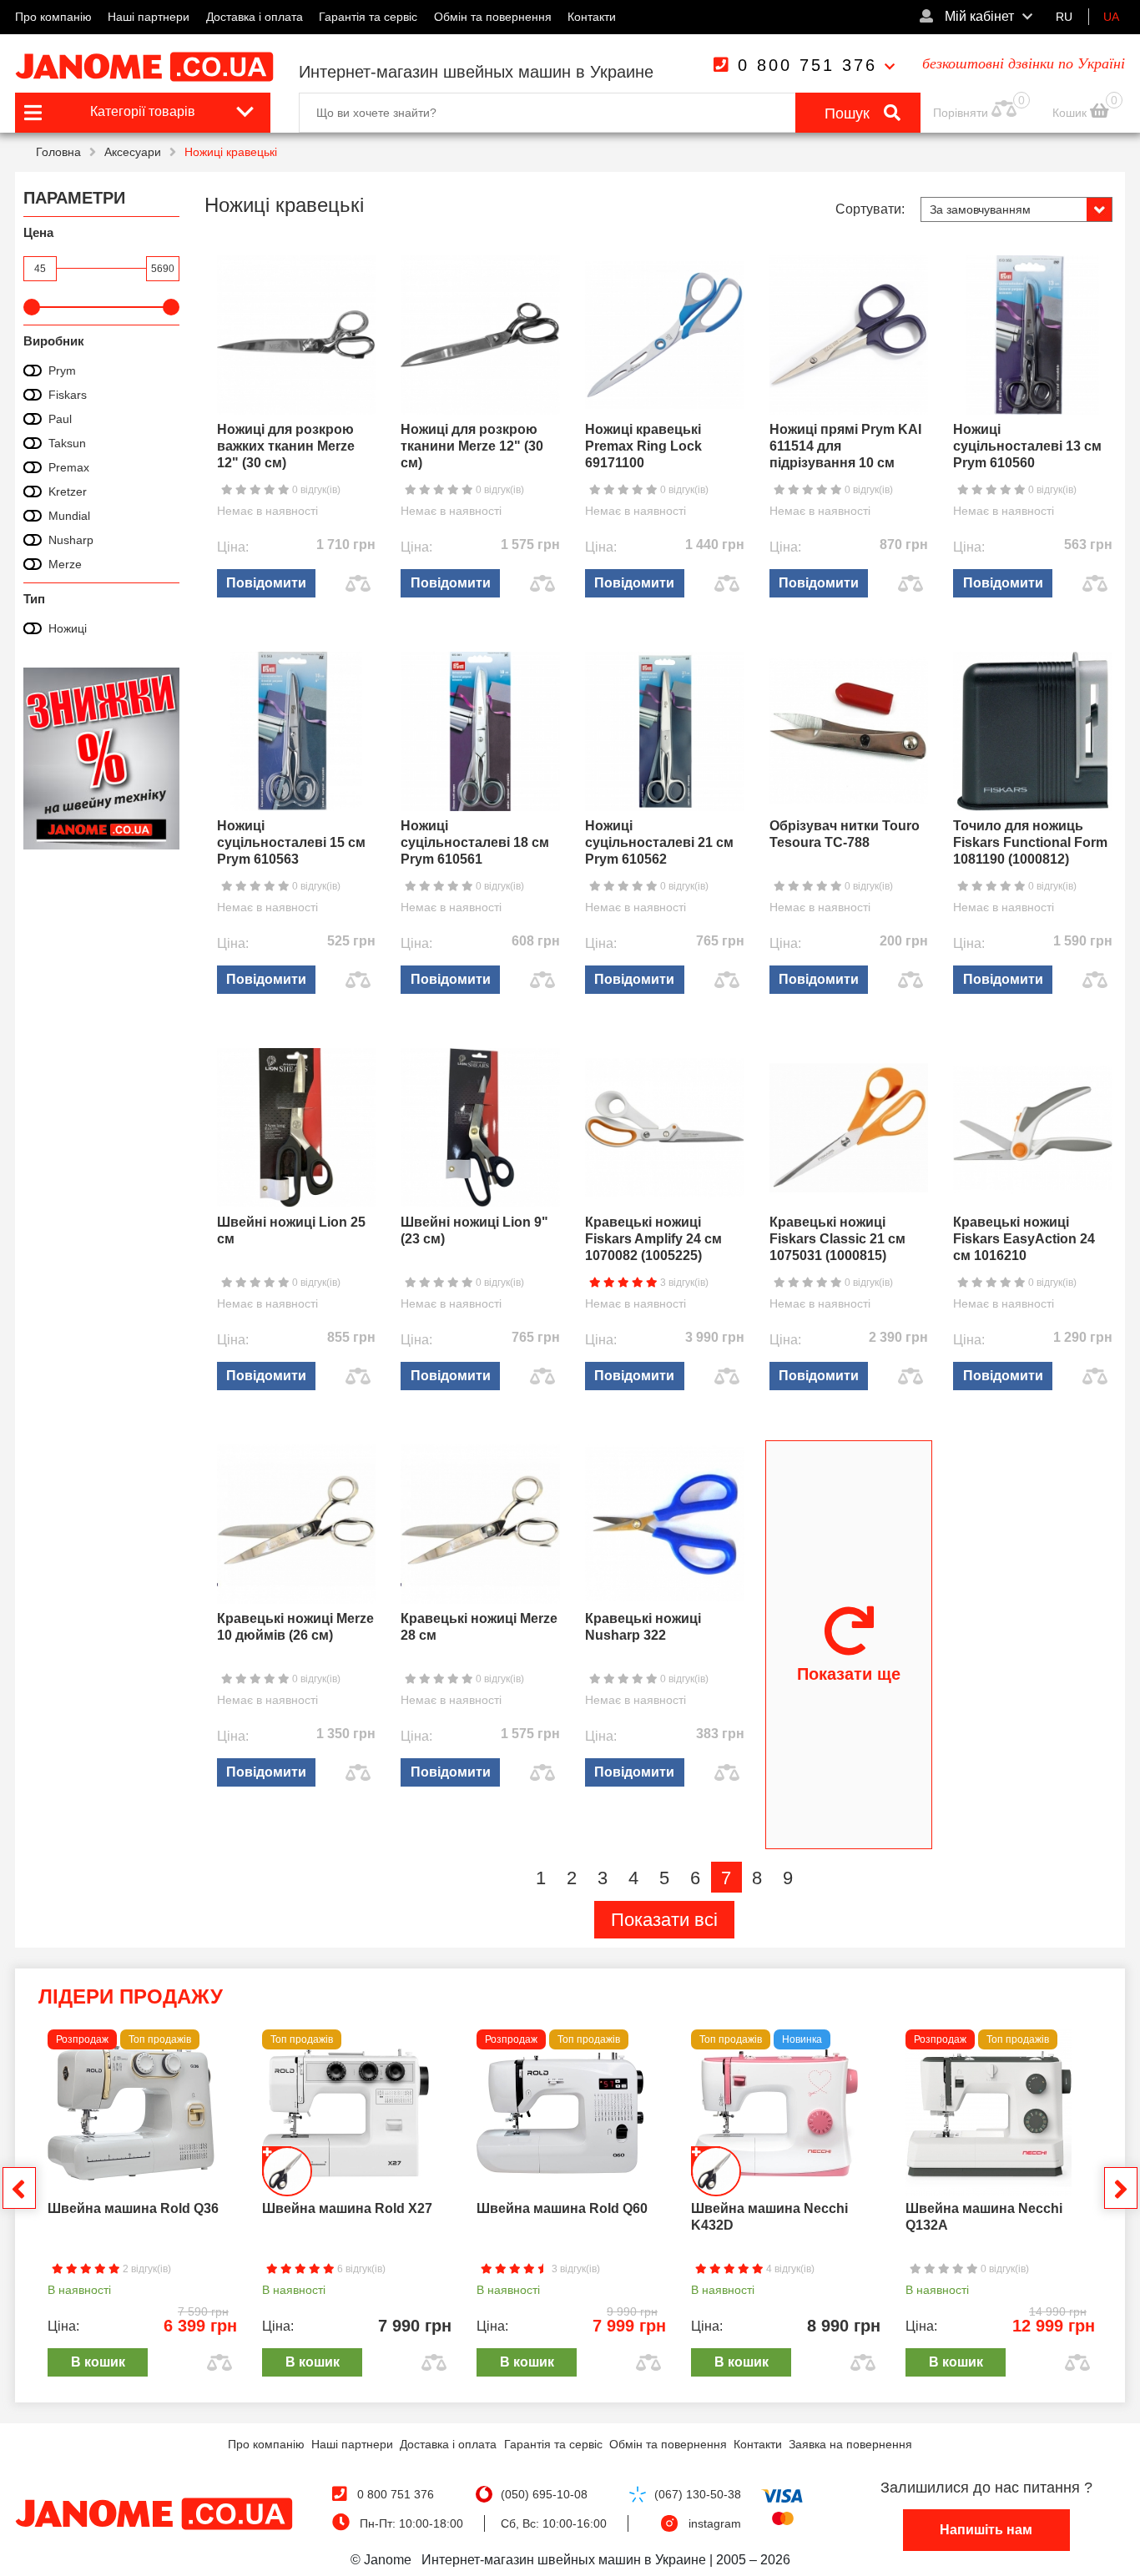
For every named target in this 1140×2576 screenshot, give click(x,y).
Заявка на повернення (850, 2444)
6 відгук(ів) (360, 2269)
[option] (142, 2207)
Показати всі (664, 1920)
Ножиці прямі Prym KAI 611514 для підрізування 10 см (845, 446)
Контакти (592, 17)
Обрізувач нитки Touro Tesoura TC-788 (845, 834)
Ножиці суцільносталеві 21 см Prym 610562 (659, 842)
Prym (62, 371)
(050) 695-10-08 (544, 2494)
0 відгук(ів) (315, 490)
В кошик (98, 2362)
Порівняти (961, 113)
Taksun (67, 443)
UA (1111, 17)
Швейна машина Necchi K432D (769, 2217)
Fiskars (68, 395)
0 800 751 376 (807, 65)
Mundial (69, 516)
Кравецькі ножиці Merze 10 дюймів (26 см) (295, 1627)
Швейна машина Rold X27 (347, 2208)
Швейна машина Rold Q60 (562, 2208)
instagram (715, 2523)
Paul (60, 419)
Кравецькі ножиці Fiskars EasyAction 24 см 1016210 (1024, 1239)
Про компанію (53, 17)
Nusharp (71, 540)
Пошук (849, 113)
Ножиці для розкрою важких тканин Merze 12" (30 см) (286, 446)
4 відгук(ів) (789, 2269)
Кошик (1071, 113)
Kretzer (68, 492)
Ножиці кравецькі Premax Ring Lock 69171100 (643, 446)
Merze (65, 564)
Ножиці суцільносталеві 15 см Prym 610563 (291, 842)
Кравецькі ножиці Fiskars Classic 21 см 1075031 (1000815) (837, 1239)
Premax (69, 467)
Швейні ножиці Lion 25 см (291, 1230)
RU (1064, 17)
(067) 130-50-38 (698, 2494)
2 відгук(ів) (146, 2269)
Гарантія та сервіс (368, 17)
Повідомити (266, 583)
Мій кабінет (978, 16)
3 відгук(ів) (683, 1283)
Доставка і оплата (255, 17)
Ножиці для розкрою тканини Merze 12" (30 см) (472, 446)
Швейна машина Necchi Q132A (984, 2217)
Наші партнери (149, 17)
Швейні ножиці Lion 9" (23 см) (474, 1230)
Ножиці (68, 628)
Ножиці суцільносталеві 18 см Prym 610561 (475, 842)
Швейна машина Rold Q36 (133, 2208)
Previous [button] (19, 2188)
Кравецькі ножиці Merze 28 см (479, 1627)
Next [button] (1121, 2188)
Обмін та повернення (493, 17)
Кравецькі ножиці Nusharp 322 (643, 1627)
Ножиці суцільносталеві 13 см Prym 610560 (1027, 446)
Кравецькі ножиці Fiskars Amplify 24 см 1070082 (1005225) (653, 1239)
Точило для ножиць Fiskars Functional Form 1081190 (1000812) (1030, 842)
